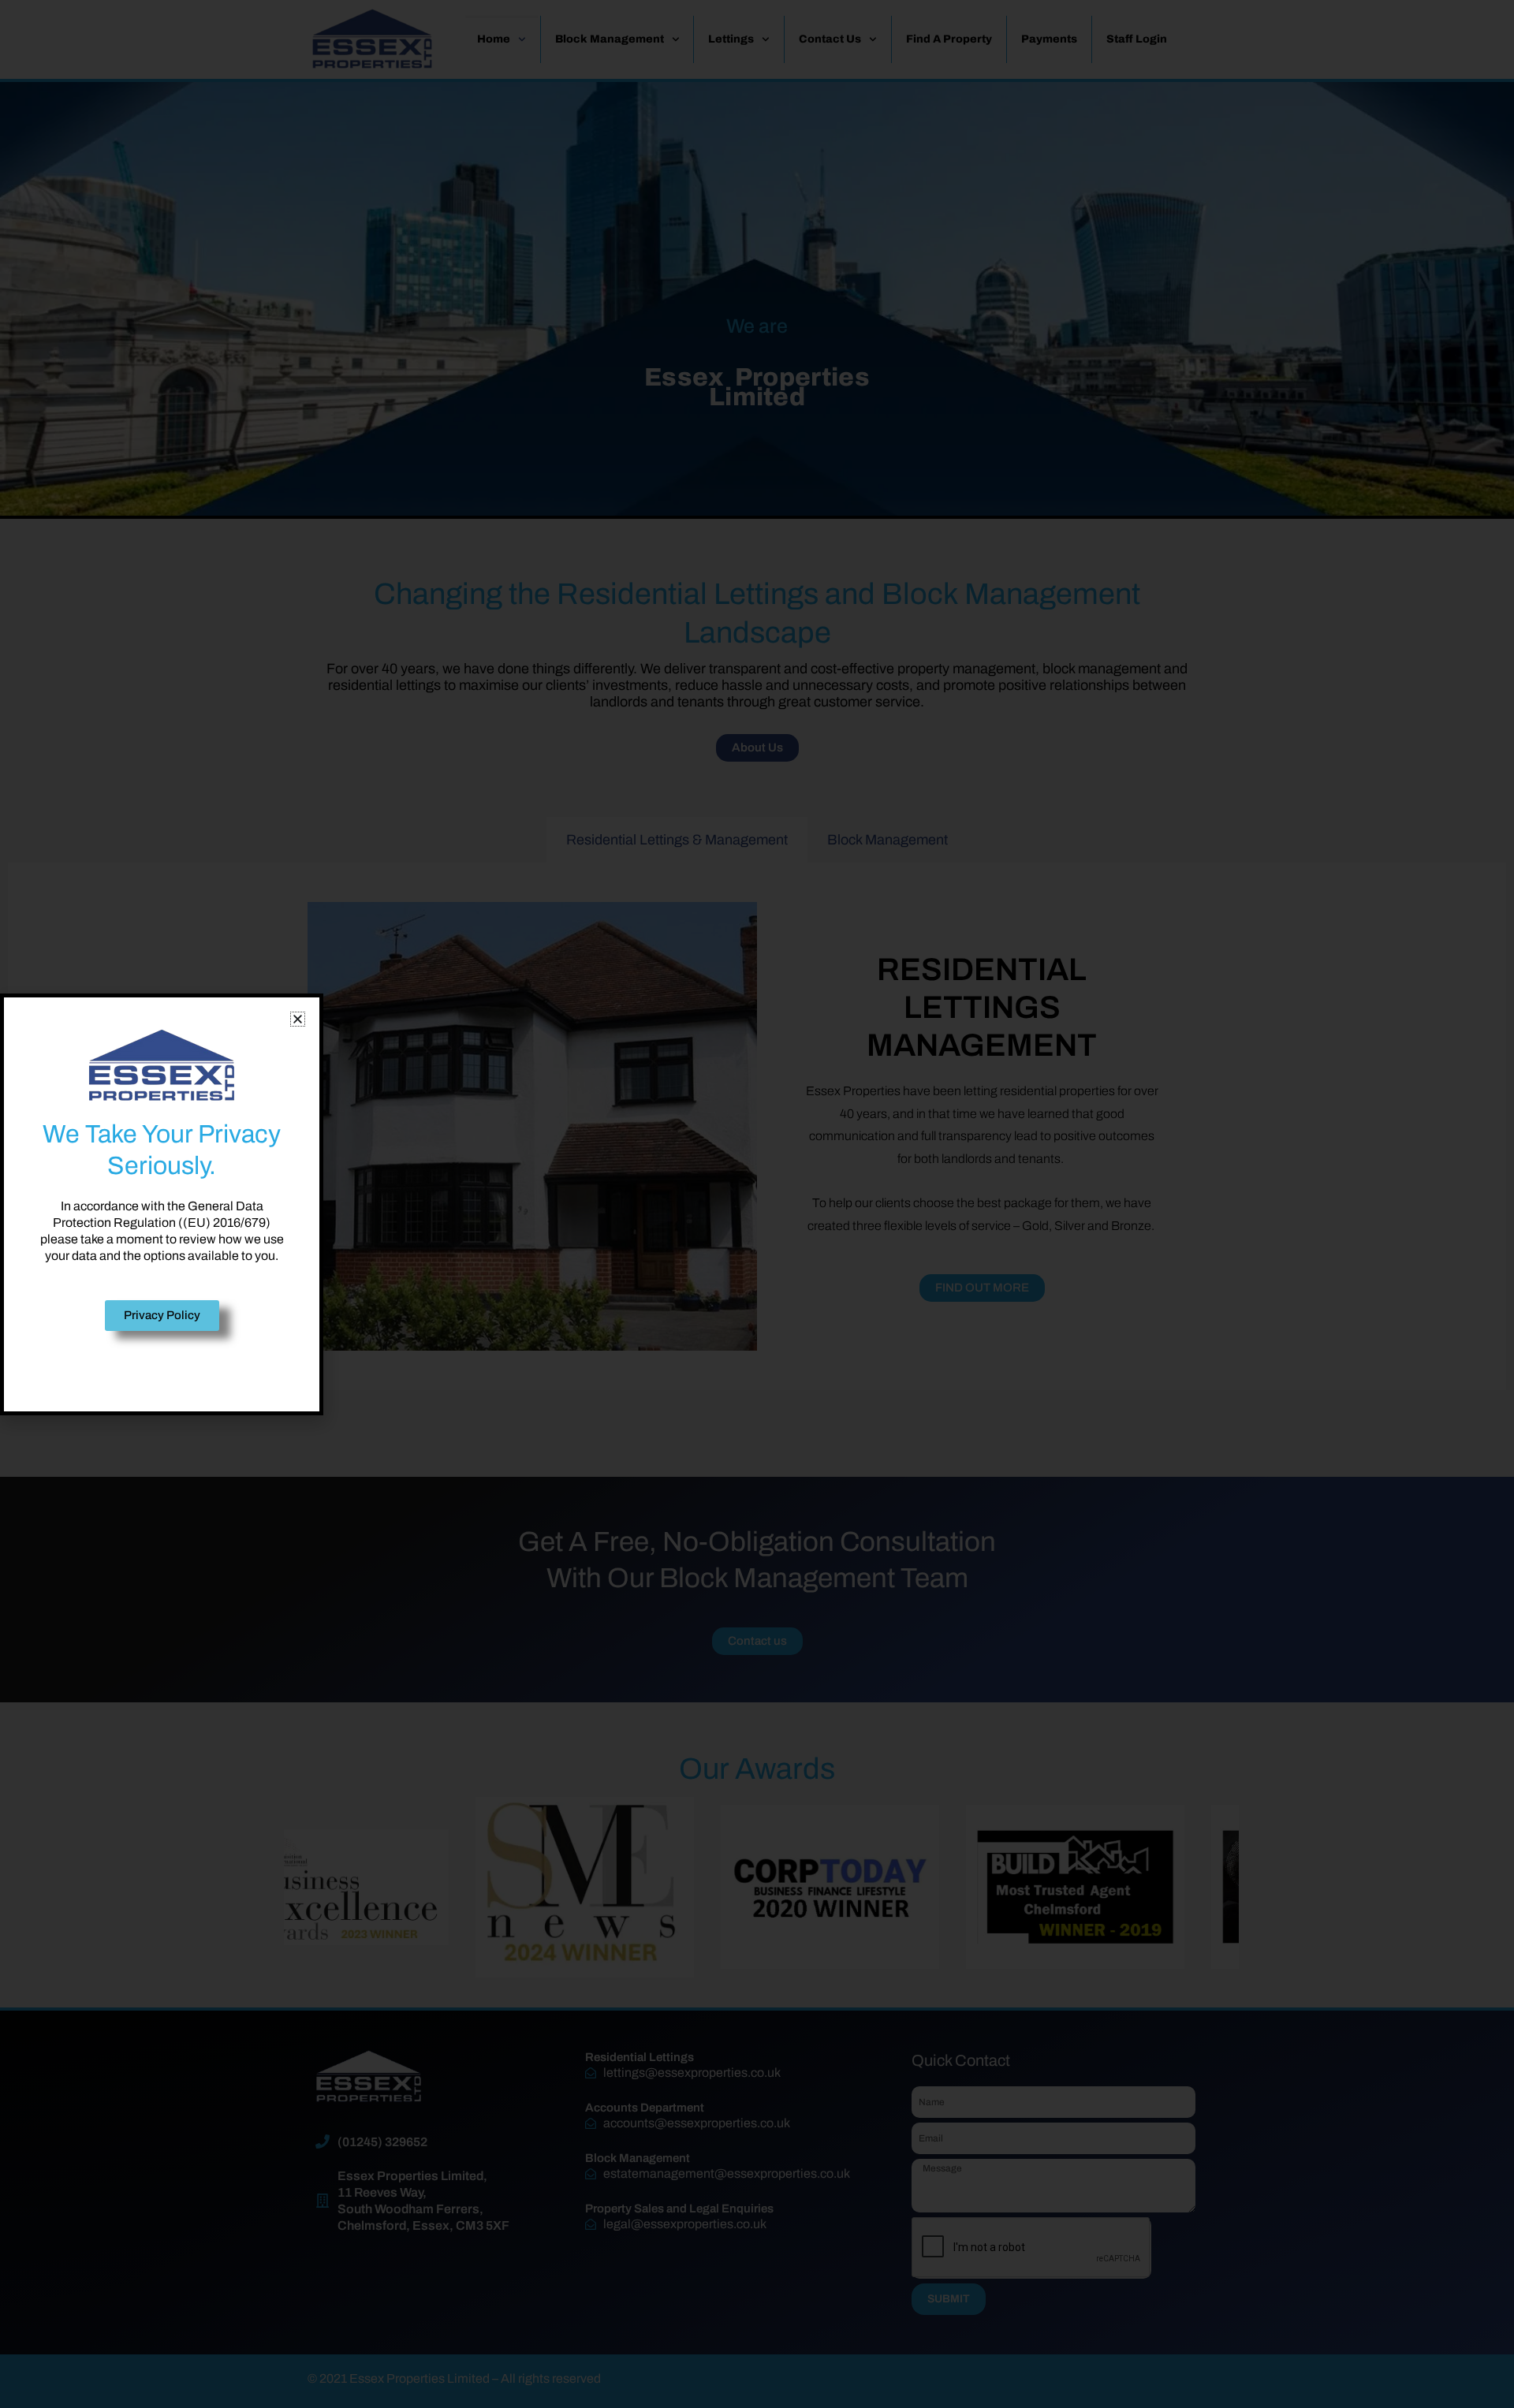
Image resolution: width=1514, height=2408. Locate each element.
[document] (757, 1204)
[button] (298, 1019)
